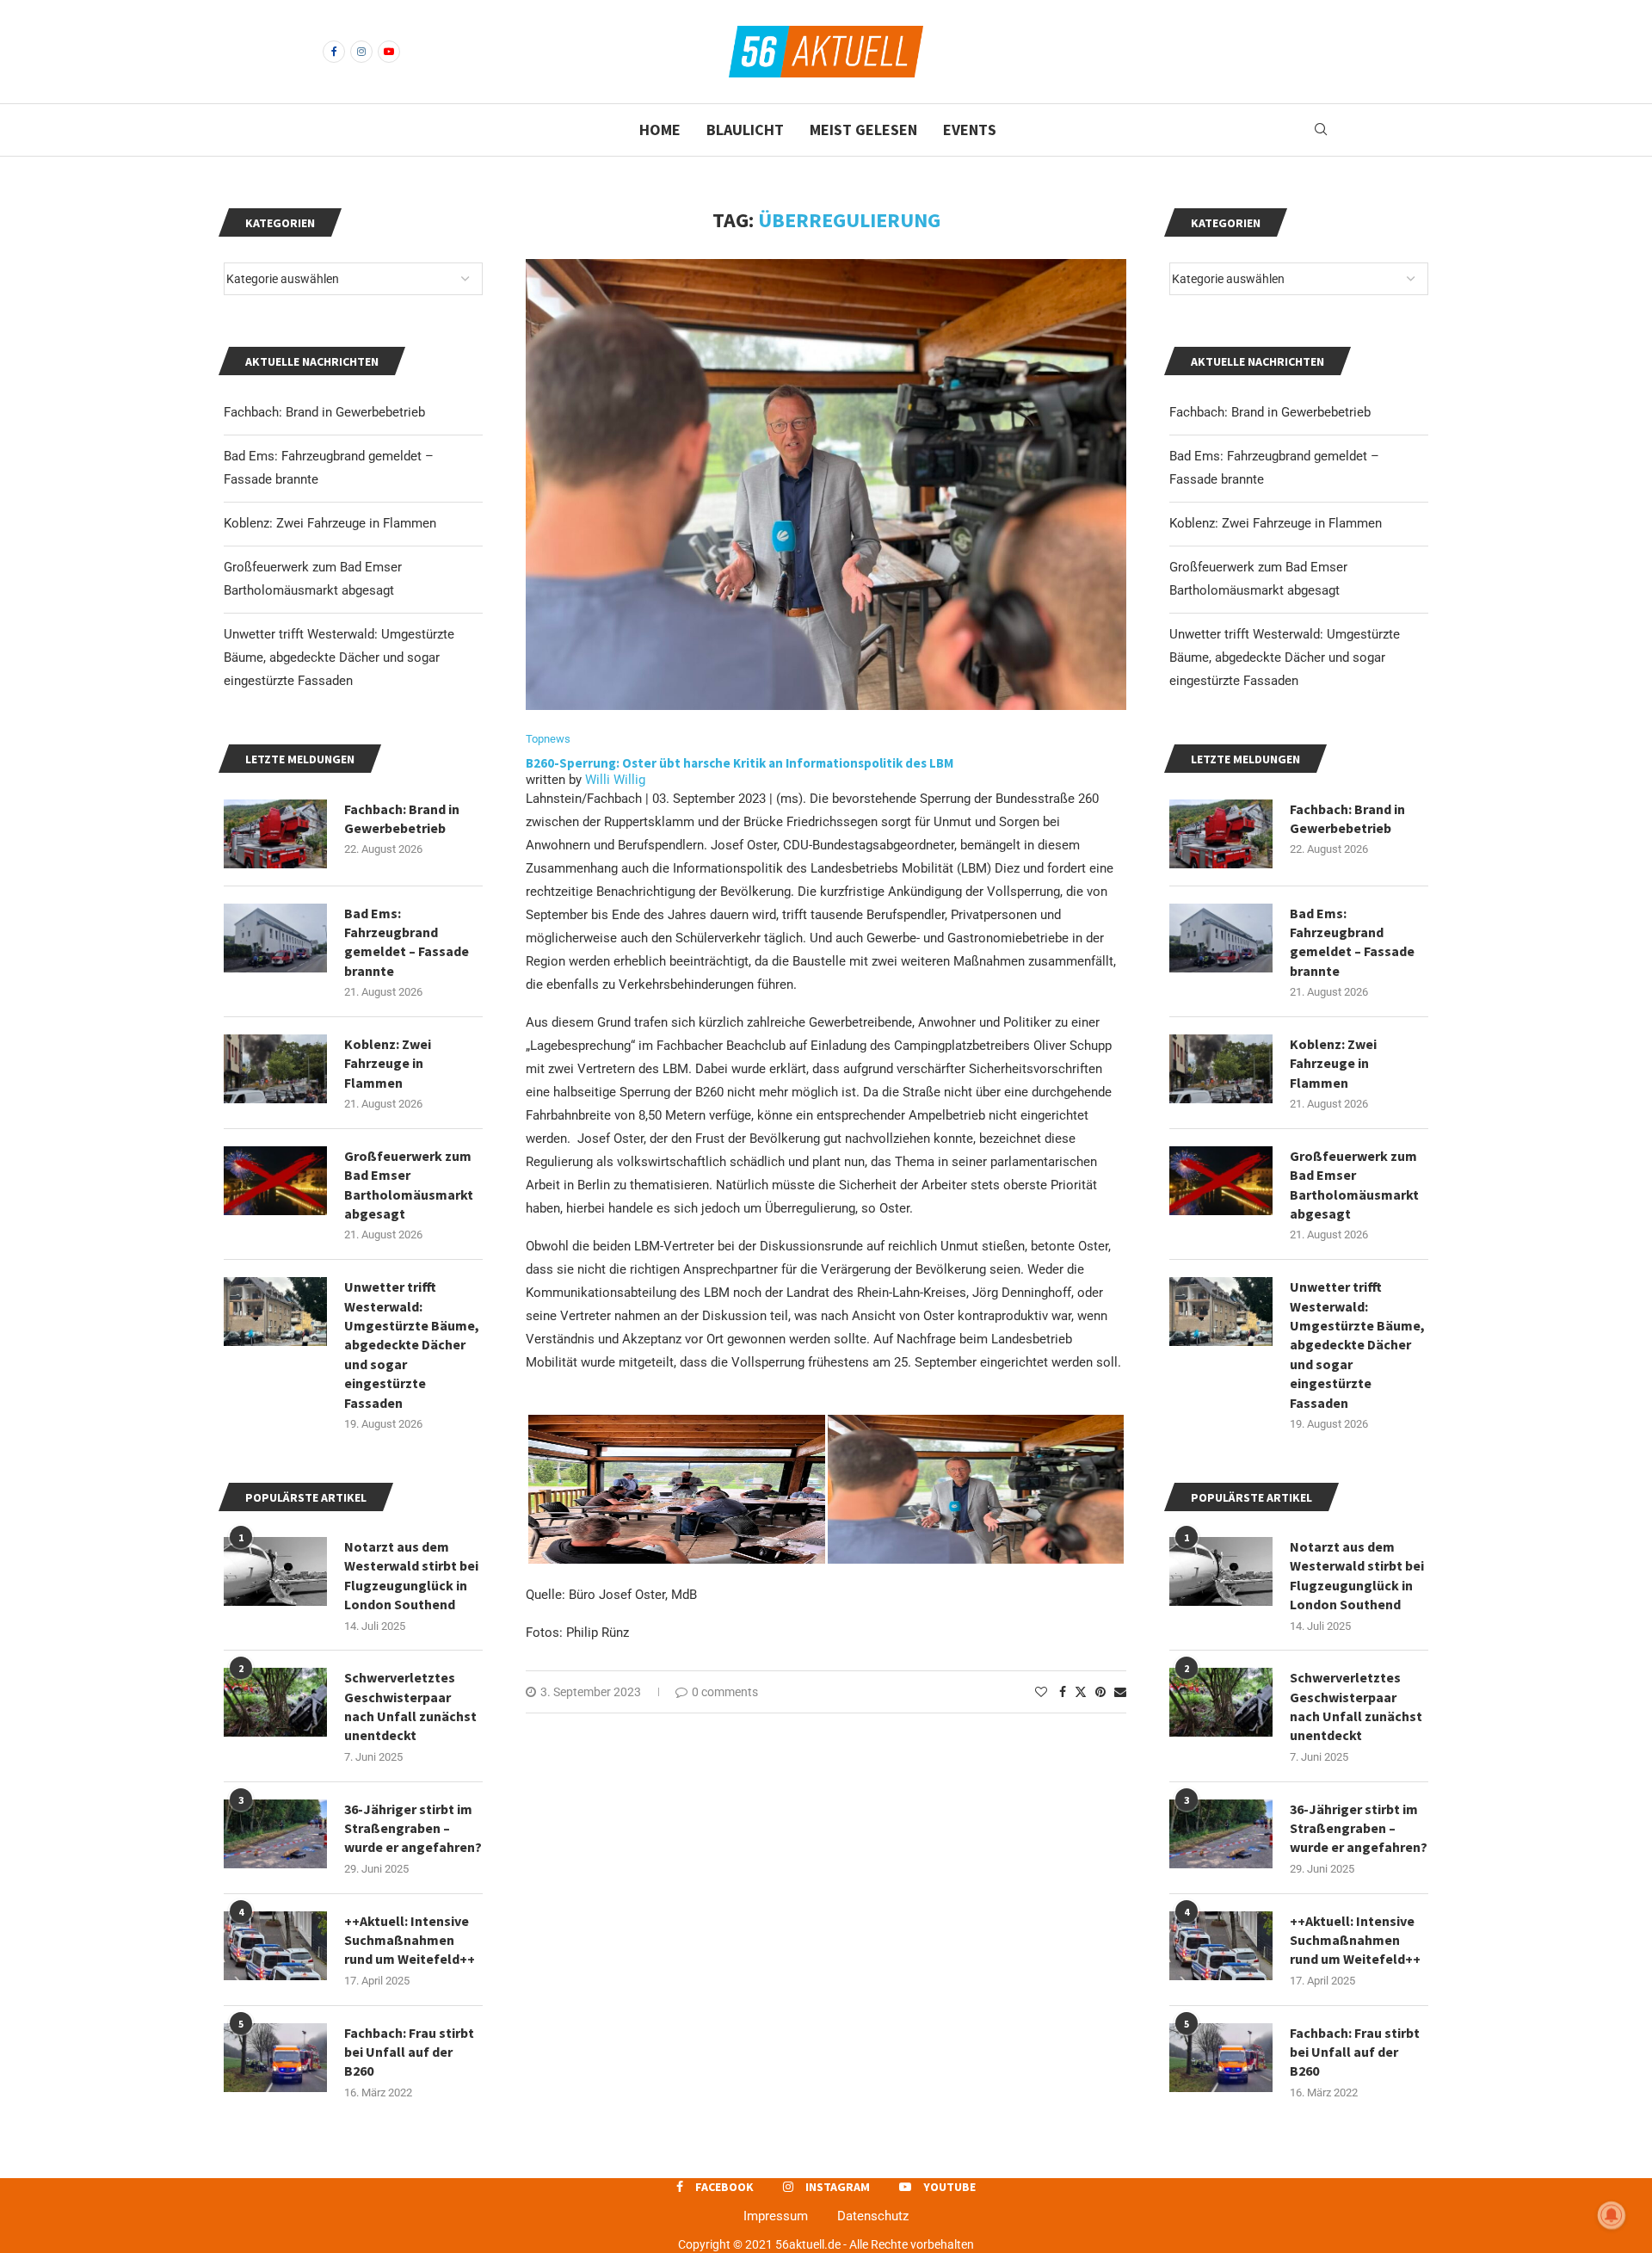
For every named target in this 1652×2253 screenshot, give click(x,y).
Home (660, 130)
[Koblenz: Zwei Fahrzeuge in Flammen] (1221, 1069)
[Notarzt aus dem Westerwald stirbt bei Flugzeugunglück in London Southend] (1221, 1571)
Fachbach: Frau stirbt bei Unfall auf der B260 (1355, 2052)
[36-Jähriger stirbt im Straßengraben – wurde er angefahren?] (1221, 1834)
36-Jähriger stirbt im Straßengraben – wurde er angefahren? (1359, 1828)
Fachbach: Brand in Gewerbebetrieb (1270, 412)
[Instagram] (361, 52)
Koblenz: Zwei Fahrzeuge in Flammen (1276, 523)
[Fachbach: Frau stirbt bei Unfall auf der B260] (1221, 2058)
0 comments (725, 1692)
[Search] (1321, 130)
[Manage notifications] (1612, 2215)
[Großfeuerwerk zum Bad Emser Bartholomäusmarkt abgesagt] (1221, 1181)
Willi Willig (615, 780)
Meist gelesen (863, 130)
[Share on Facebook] (1063, 1692)
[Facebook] (334, 52)
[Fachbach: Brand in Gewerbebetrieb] (1221, 834)
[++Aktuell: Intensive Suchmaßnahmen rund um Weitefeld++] (1221, 1946)
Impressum (776, 2216)
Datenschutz (873, 2216)
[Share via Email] (1120, 1692)
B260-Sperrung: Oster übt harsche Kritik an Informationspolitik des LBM (741, 763)
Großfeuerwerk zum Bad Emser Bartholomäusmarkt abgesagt (1354, 1185)
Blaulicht (745, 130)
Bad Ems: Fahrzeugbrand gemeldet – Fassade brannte (1352, 942)
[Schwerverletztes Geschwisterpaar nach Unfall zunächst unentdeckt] (1221, 1702)
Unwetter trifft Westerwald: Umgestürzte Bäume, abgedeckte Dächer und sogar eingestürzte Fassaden (1285, 657)
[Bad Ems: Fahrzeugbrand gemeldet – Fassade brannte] (1221, 938)
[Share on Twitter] (1081, 1691)
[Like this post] (1041, 1692)
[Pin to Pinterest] (1100, 1692)
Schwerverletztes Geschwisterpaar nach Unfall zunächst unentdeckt (1356, 1706)
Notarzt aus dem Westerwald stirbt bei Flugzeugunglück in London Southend (1357, 1575)
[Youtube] (389, 52)
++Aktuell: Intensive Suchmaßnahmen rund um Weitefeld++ (1355, 1940)
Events (970, 130)
